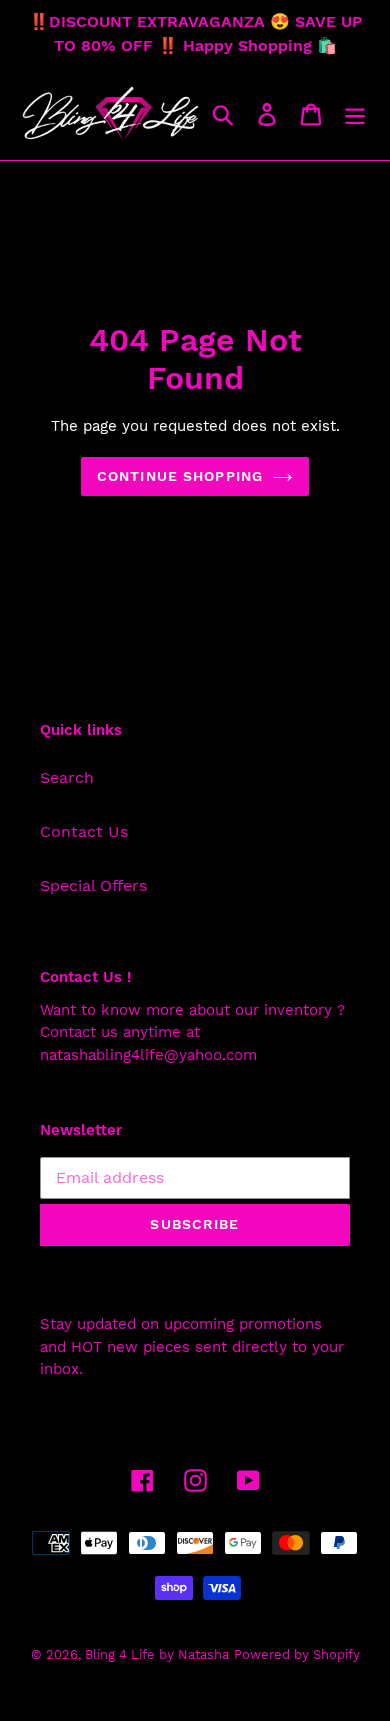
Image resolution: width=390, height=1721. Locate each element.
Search (67, 777)
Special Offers (93, 885)
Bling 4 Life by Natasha (157, 1654)
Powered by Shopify (297, 1654)
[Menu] (355, 114)
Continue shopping (180, 476)
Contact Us (84, 831)
